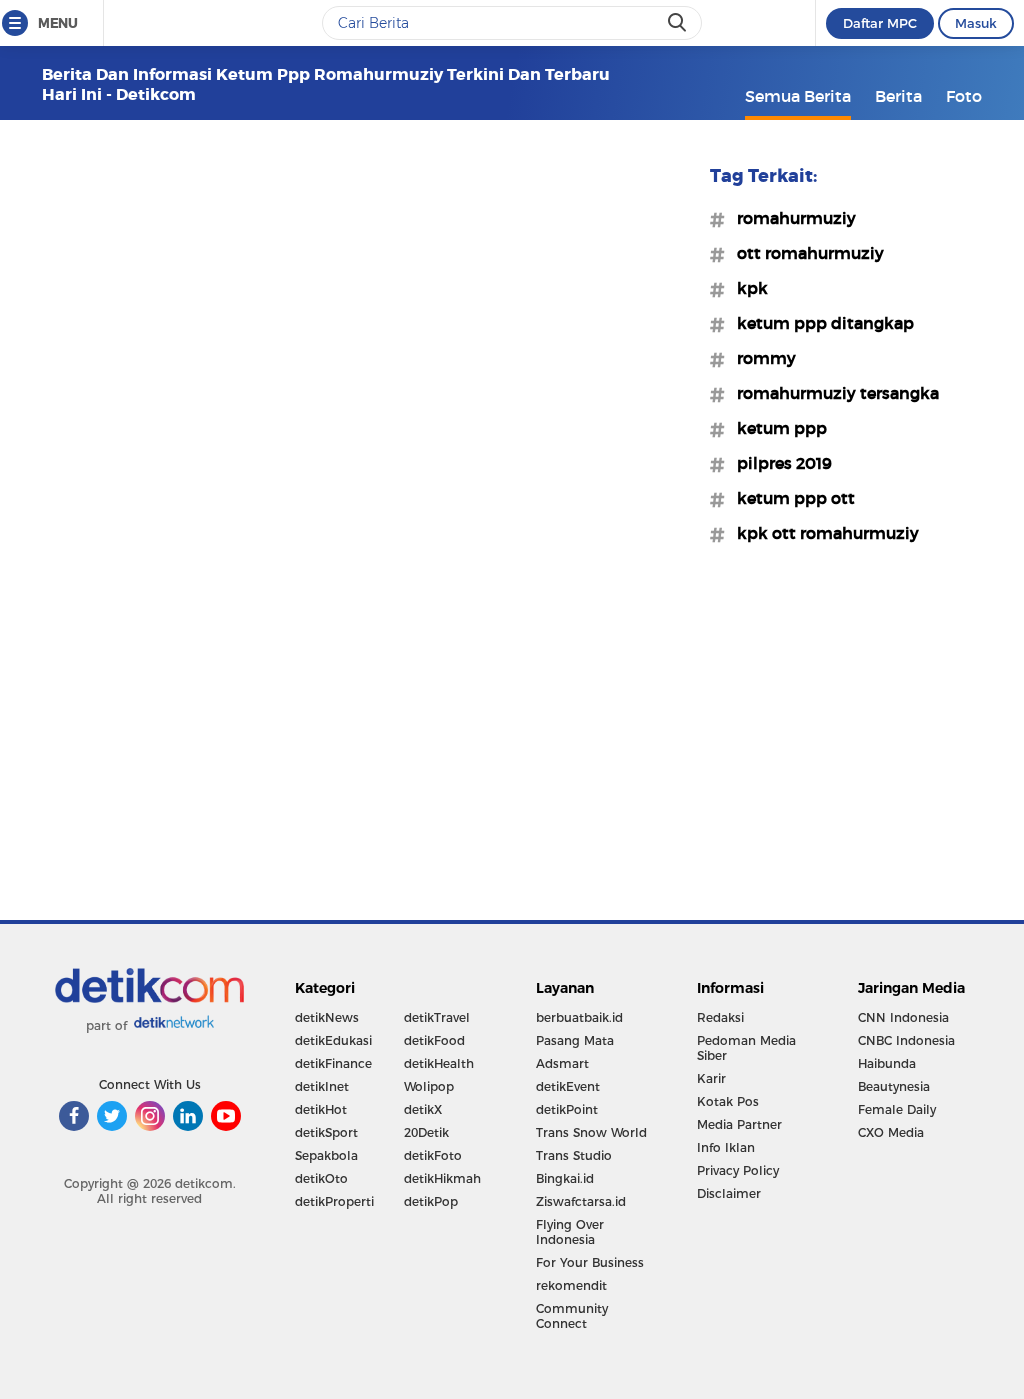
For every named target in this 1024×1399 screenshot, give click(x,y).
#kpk (746, 288)
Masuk (976, 23)
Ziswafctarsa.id (581, 1201)
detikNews (327, 1017)
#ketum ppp (776, 428)
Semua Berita (798, 96)
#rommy (760, 358)
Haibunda (887, 1063)
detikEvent (568, 1086)
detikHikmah (442, 1178)
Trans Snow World (591, 1132)
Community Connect (572, 1316)
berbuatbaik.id (579, 1017)
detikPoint (567, 1109)
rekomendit (571, 1285)
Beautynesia (894, 1086)
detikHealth (439, 1063)
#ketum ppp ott (790, 498)
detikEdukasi (333, 1040)
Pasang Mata (575, 1040)
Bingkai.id (565, 1178)
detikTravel (437, 1017)
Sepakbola (326, 1155)
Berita (898, 96)
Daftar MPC (880, 23)
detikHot (321, 1109)
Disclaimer (729, 1193)
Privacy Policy (738, 1170)
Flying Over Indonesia (570, 1232)
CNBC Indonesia (906, 1040)
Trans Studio (574, 1155)
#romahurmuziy (790, 218)
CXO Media (891, 1132)
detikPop (431, 1201)
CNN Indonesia (903, 1017)
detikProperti (334, 1201)
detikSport (326, 1132)
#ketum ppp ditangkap (819, 323)
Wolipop (429, 1086)
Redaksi (720, 1017)
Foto (964, 96)
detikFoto (433, 1155)
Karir (711, 1078)
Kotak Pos (728, 1101)
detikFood (434, 1040)
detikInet (322, 1086)
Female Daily (897, 1109)
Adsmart (562, 1063)
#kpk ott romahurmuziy (822, 533)
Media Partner (739, 1124)
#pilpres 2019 (778, 463)
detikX (423, 1109)
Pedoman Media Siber (746, 1048)
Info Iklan (726, 1147)
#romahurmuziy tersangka (832, 393)
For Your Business (590, 1262)
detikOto (321, 1178)
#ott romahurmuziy (804, 253)
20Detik (426, 1132)
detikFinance (333, 1063)
